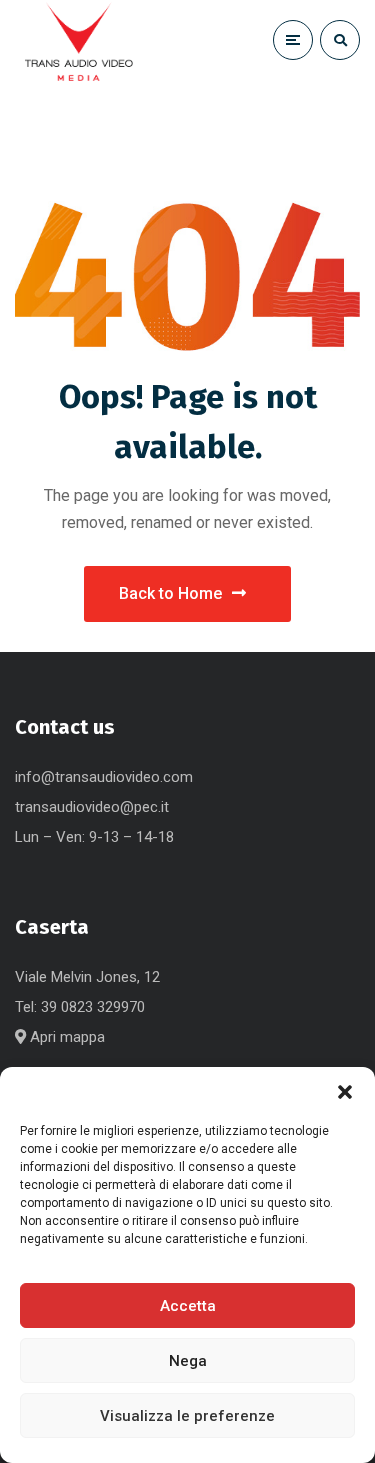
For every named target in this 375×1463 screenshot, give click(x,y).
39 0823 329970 (93, 1007)
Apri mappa (65, 1037)
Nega (188, 1361)
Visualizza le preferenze (187, 1416)
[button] (345, 1092)
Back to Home (170, 593)
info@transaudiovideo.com (104, 777)
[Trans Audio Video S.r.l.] (78, 45)
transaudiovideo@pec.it (92, 807)
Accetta (188, 1306)
